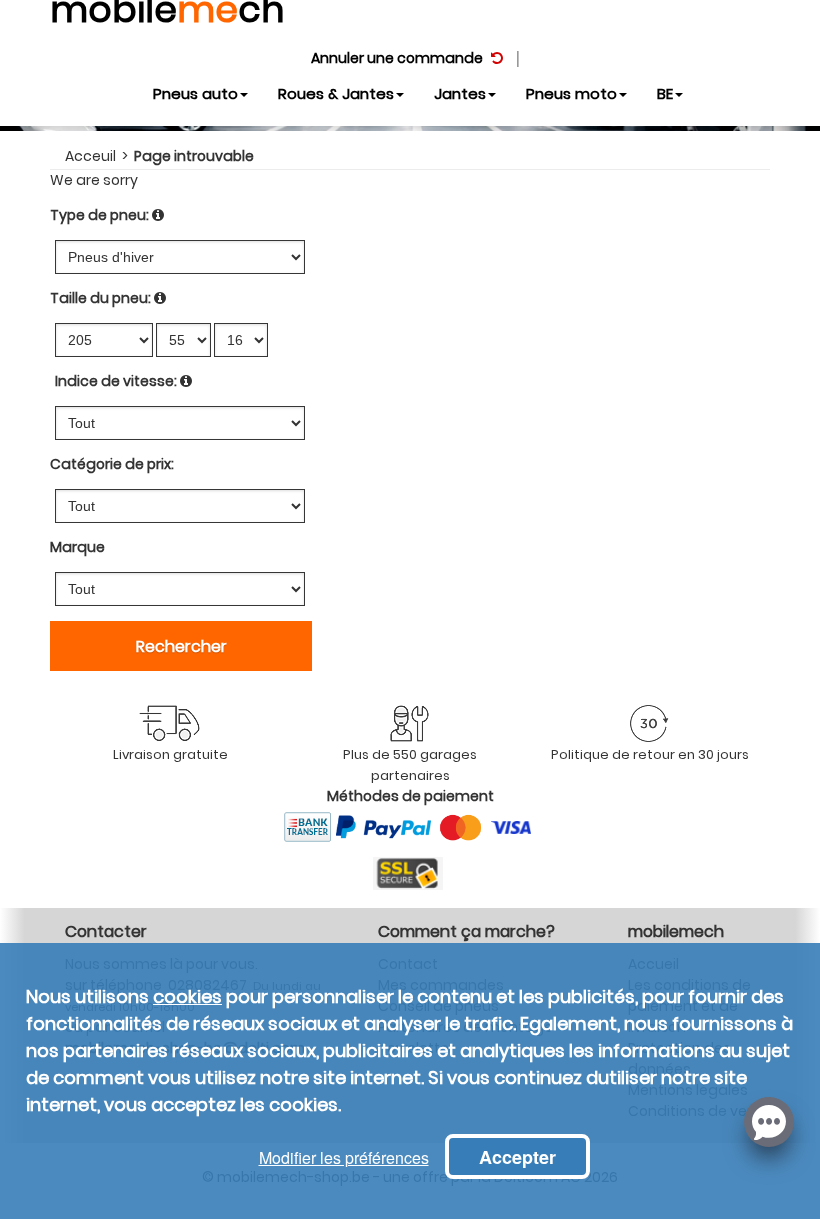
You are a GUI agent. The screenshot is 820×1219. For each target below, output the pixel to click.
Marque (77, 547)
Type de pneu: (99, 215)
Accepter (517, 1157)
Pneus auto (195, 93)
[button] (769, 1120)
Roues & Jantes (336, 93)
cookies (187, 996)
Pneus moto (571, 93)
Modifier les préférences (344, 1157)
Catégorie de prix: (112, 464)
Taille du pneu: (100, 298)
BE (665, 93)
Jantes (460, 93)
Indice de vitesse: (116, 381)
